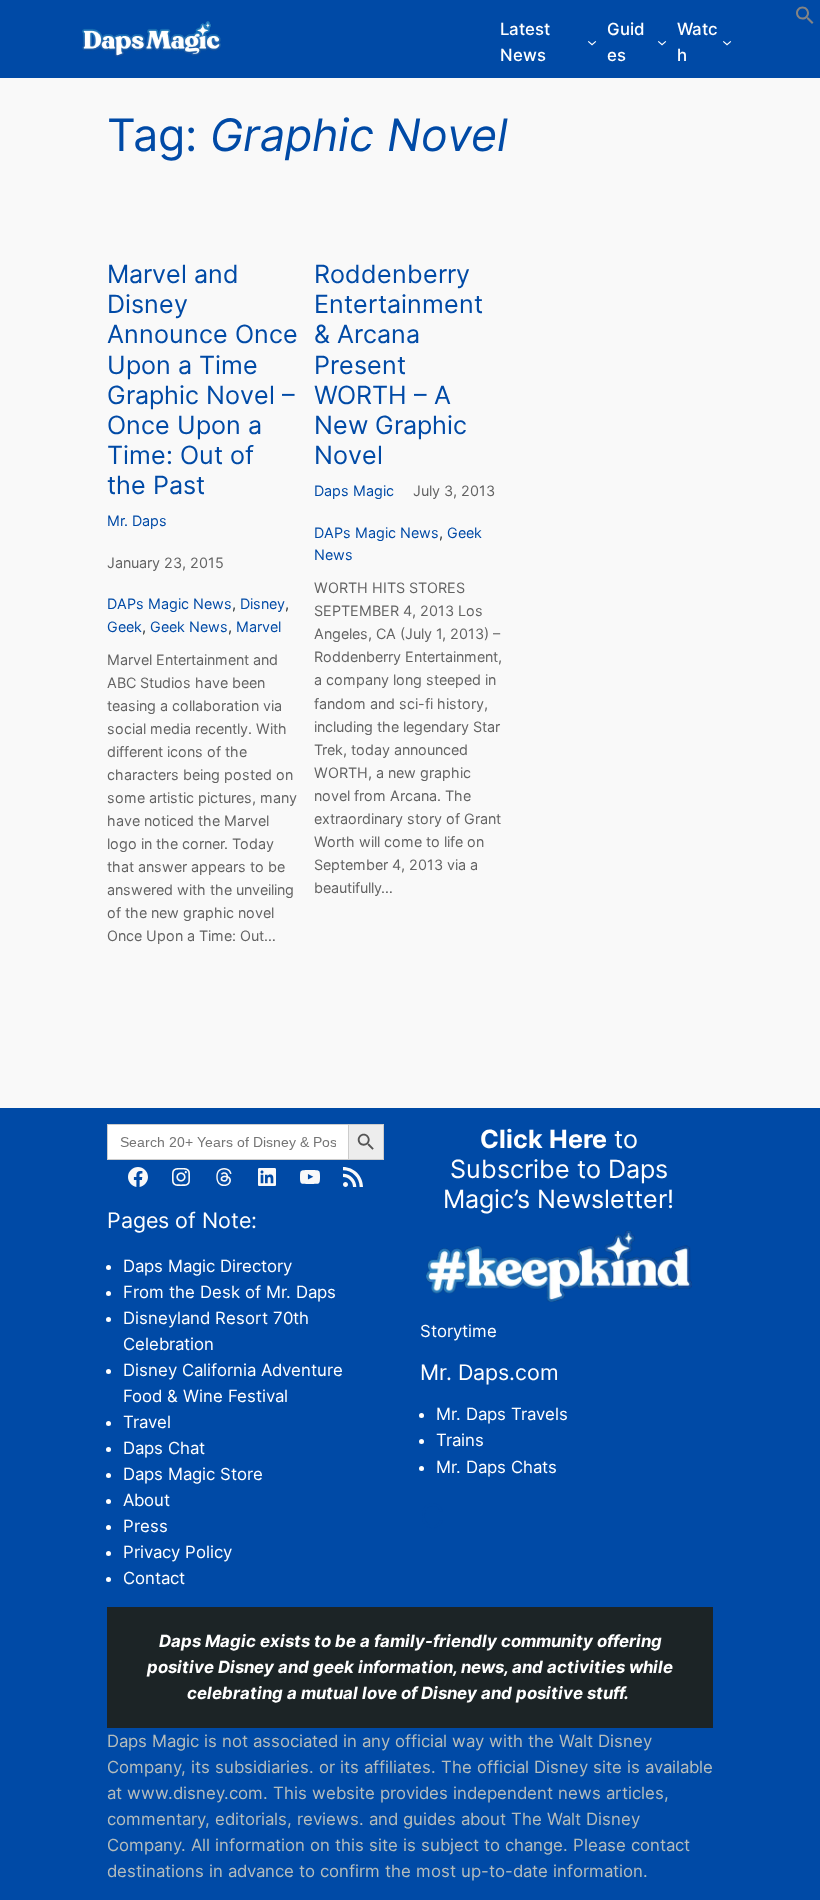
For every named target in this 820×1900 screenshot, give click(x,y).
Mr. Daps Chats (496, 1467)
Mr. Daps (137, 520)
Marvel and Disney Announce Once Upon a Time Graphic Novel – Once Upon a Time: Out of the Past (202, 379)
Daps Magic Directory (207, 1266)
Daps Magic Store (193, 1474)
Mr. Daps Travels (502, 1414)
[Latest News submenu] (592, 42)
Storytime (458, 1331)
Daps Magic (354, 490)
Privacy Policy (177, 1552)
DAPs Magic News (169, 603)
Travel (147, 1422)
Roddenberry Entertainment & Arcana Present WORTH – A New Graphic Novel (398, 364)
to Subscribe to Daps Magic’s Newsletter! (558, 1169)
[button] (805, 19)
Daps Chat (164, 1448)
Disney (262, 603)
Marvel (258, 626)
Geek (124, 626)
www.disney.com (195, 1793)
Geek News (189, 626)
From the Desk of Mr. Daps (229, 1292)
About (146, 1500)
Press (145, 1526)
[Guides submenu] (662, 42)
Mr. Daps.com (489, 1372)
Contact (154, 1578)
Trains (460, 1440)
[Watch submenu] (727, 42)
